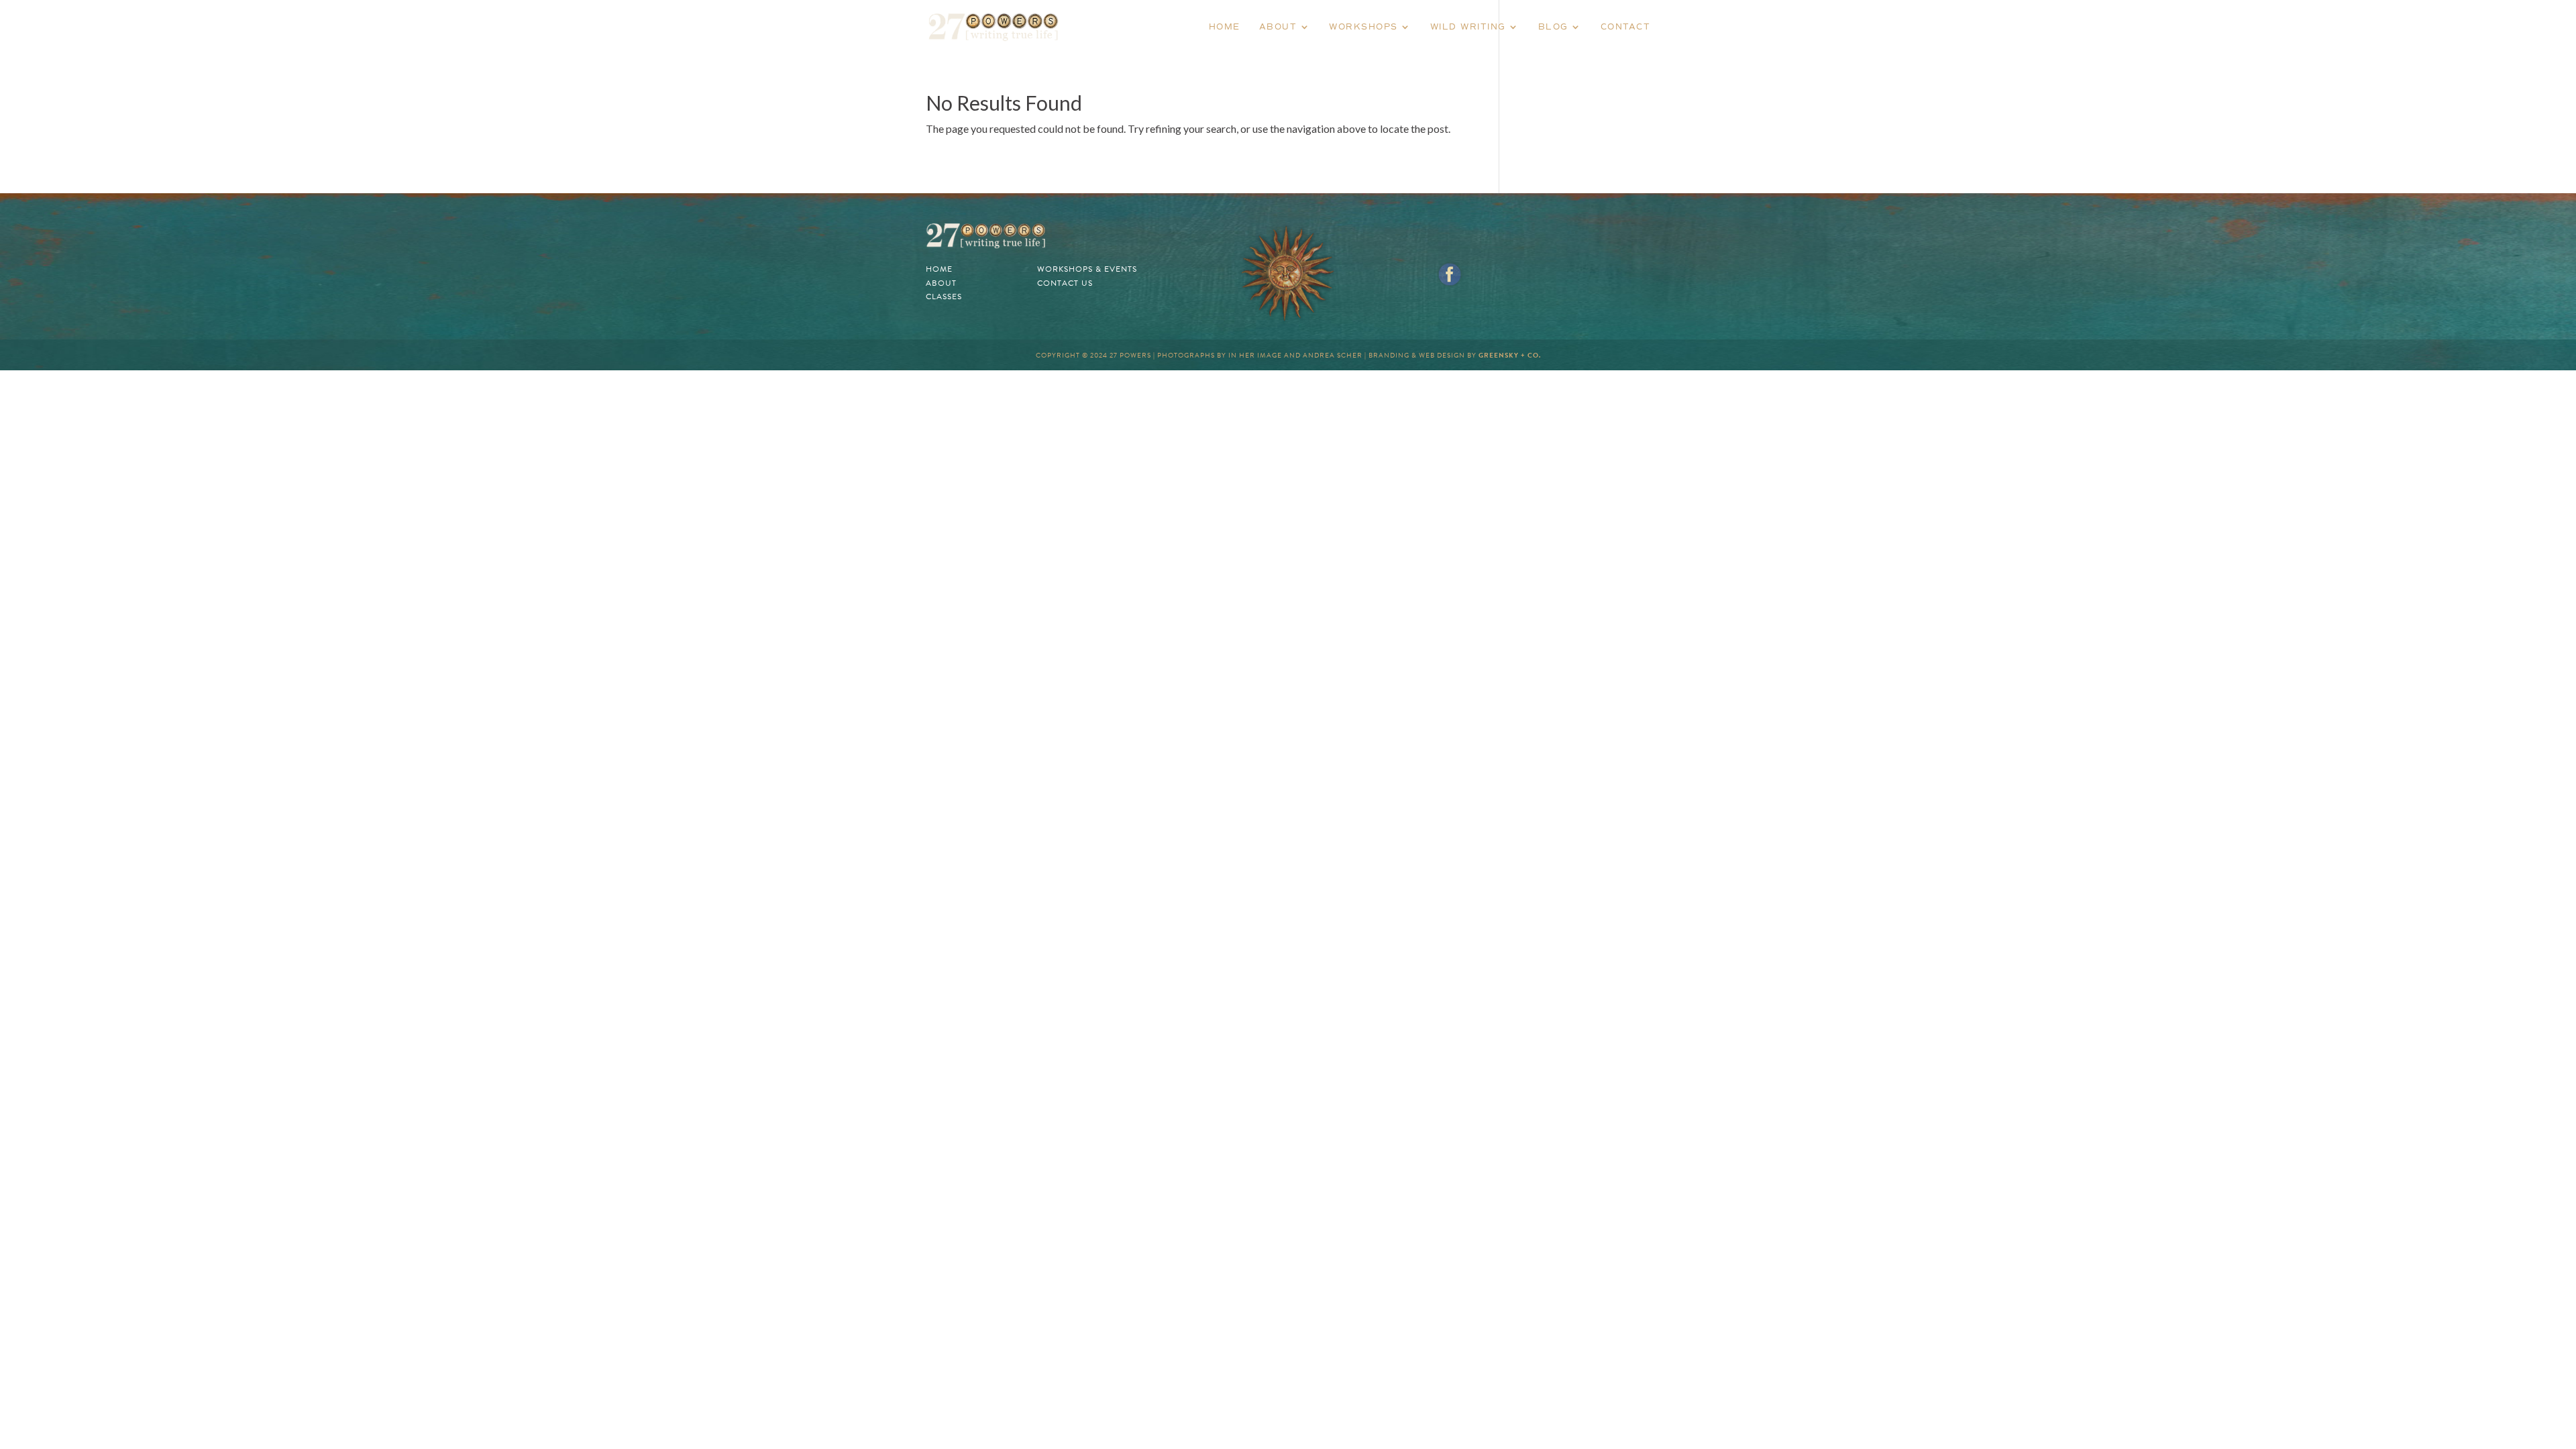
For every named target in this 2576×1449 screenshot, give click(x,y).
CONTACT (1626, 27)
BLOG (1553, 27)
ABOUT (1278, 27)
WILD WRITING (1468, 27)
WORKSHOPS (1363, 27)
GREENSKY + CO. (1510, 355)
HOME (1225, 27)
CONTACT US (1065, 283)
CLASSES (944, 297)
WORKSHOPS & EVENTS (1087, 269)
